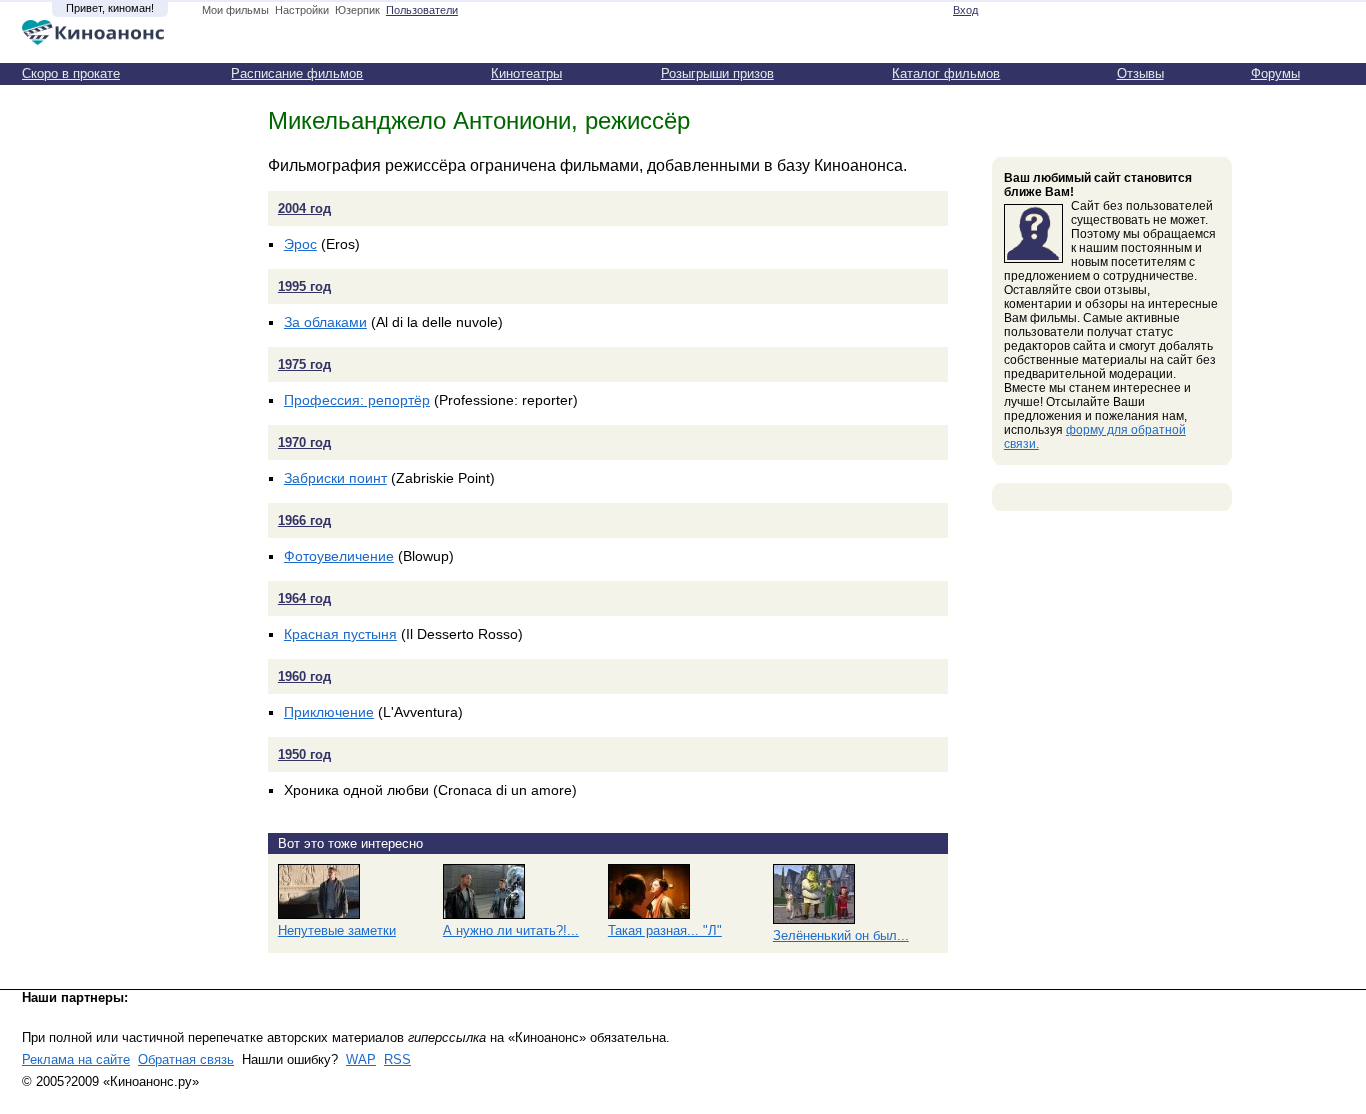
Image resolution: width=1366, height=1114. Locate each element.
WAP (361, 1059)
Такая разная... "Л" (665, 930)
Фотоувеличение (339, 556)
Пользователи (422, 10)
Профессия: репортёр (357, 400)
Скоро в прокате (71, 73)
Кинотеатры (526, 73)
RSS (397, 1059)
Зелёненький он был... (841, 935)
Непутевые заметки (337, 930)
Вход (965, 10)
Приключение (329, 712)
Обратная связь (186, 1059)
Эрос (300, 244)
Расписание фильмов (297, 73)
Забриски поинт (335, 478)
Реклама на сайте (76, 1059)
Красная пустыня (340, 634)
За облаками (325, 322)
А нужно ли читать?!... (511, 930)
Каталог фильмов (946, 73)
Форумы (1275, 73)
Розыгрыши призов (717, 73)
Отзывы (1140, 73)
